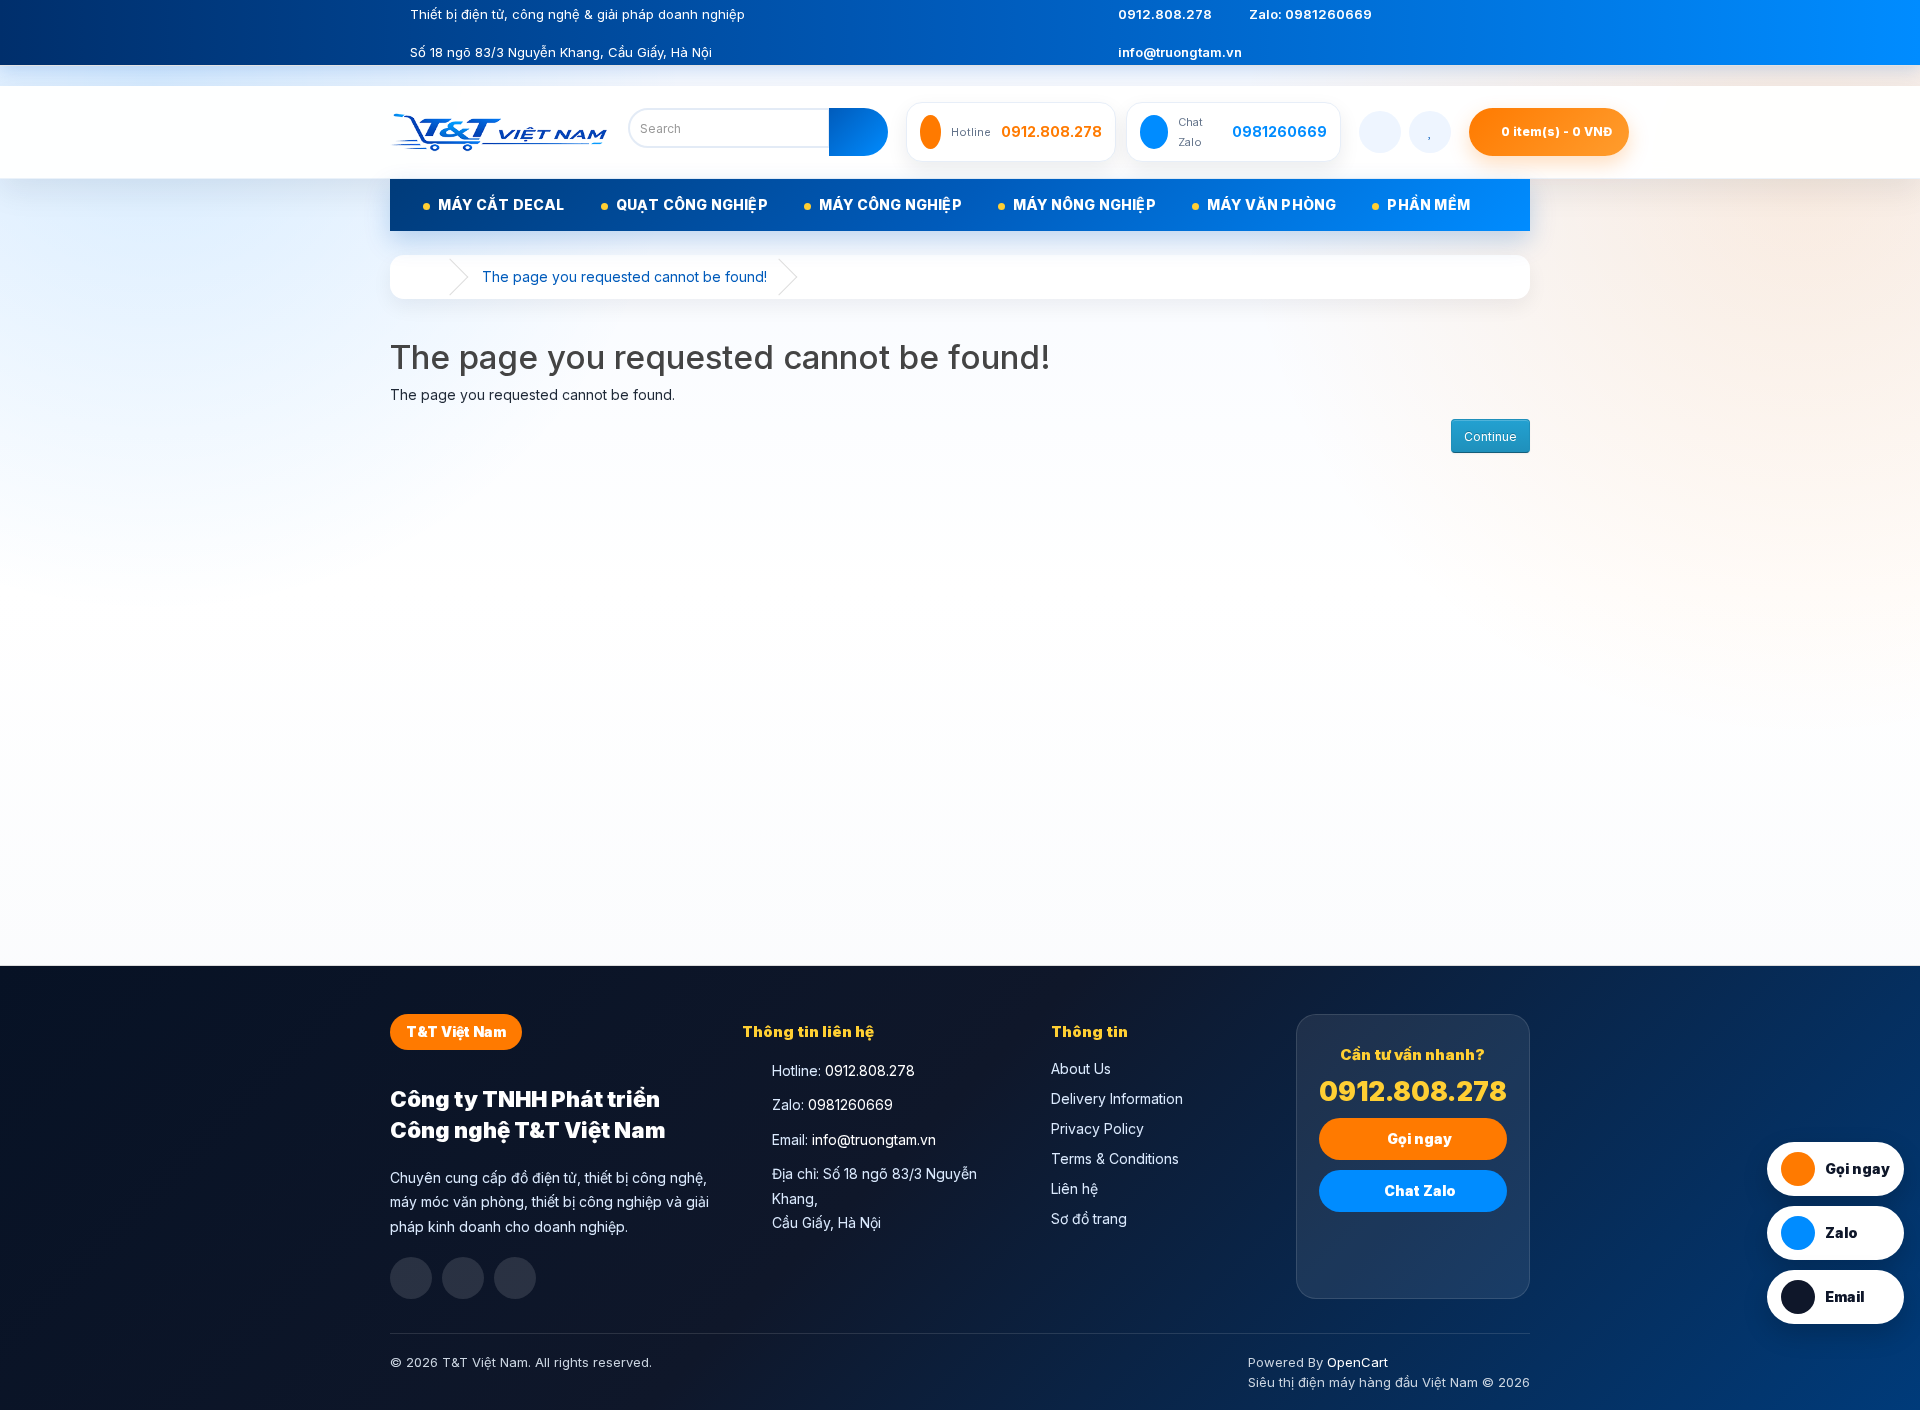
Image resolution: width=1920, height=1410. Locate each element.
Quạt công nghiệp (692, 204)
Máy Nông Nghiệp (1084, 204)
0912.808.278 (1163, 14)
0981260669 (850, 1104)
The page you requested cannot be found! (624, 276)
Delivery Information (1117, 1098)
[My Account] (1380, 132)
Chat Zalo (1418, 1190)
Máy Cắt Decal (501, 204)
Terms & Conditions (1115, 1158)
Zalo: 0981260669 (1309, 14)
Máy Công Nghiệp (890, 204)
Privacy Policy (1097, 1128)
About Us (1081, 1068)
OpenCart (1357, 1362)
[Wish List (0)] (1430, 132)
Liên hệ (1074, 1188)
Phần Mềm (1428, 204)
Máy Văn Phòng (1272, 204)
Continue (1490, 436)
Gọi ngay (1418, 1138)
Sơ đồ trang (1089, 1218)
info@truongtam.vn (1178, 52)
